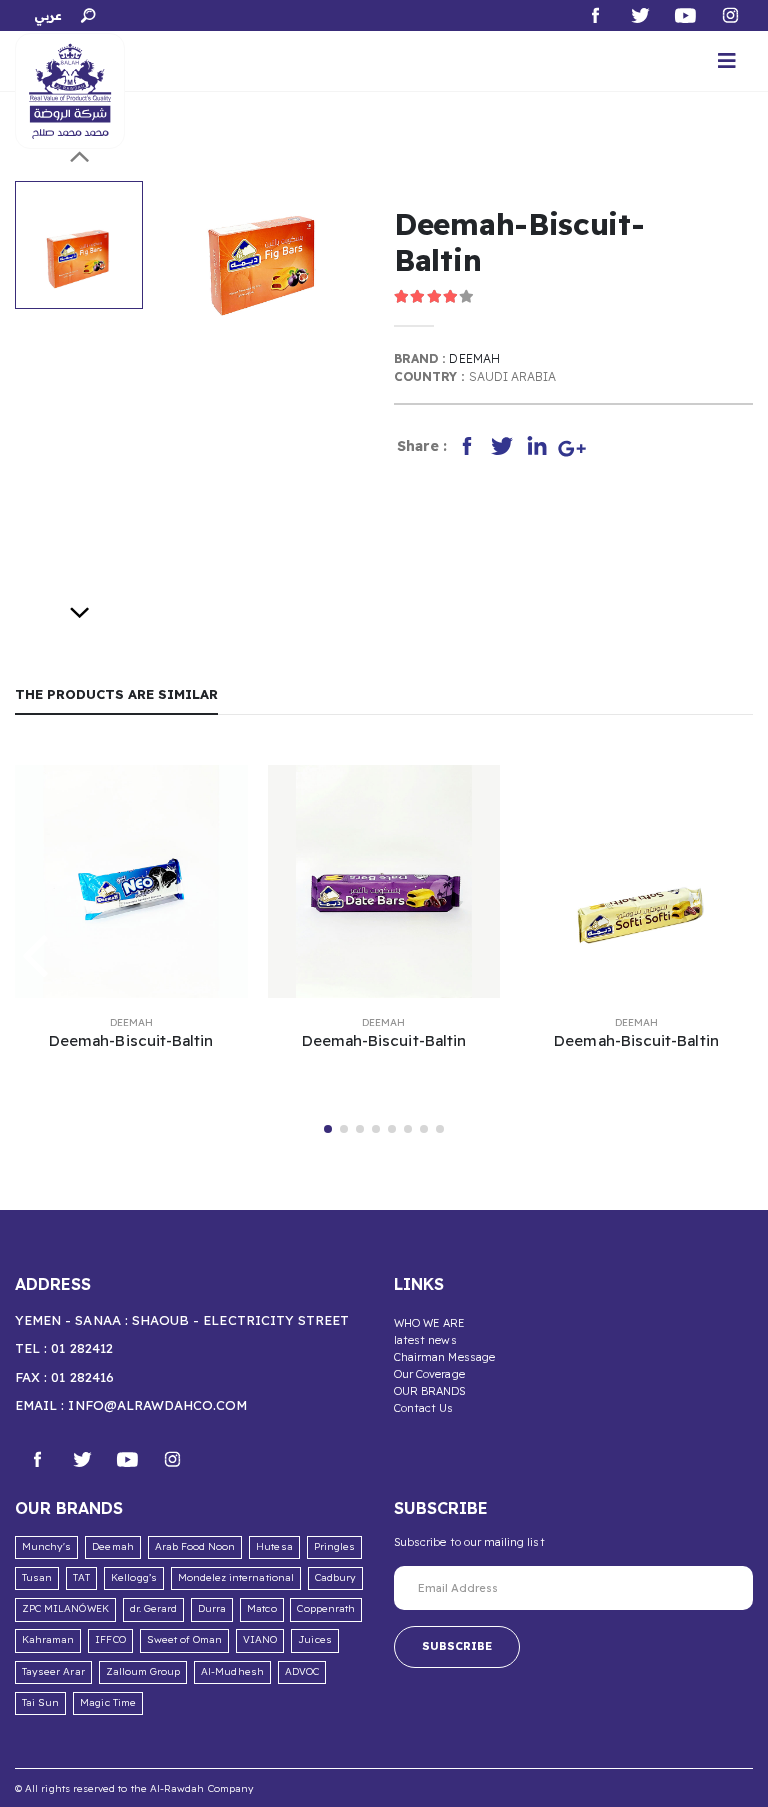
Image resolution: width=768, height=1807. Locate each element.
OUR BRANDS (430, 1391)
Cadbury (335, 1577)
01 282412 (82, 1348)
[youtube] (127, 1456)
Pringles (334, 1546)
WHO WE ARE (430, 1323)
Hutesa (274, 1546)
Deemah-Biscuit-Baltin (131, 1040)
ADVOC (302, 1671)
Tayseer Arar (53, 1671)
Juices (314, 1639)
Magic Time (108, 1702)
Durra (212, 1608)
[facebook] (37, 1456)
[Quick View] (128, 1087)
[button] (87, 12)
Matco (261, 1608)
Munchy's (46, 1546)
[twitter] (82, 1456)
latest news (425, 1340)
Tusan (37, 1577)
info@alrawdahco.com (157, 1405)
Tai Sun (40, 1702)
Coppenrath (326, 1608)
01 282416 (82, 1377)
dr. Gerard (154, 1608)
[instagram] (172, 1456)
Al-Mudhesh (232, 1671)
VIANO (260, 1639)
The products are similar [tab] (116, 694)
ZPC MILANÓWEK (65, 1608)
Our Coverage (429, 1374)
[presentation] (191, 242)
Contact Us (424, 1408)
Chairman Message (444, 1357)
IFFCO (110, 1639)
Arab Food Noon (195, 1546)
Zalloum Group (143, 1671)
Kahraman (48, 1639)
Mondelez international (236, 1577)
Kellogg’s (134, 1577)
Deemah (474, 358)
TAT (81, 1577)
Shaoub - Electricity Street (241, 1320)
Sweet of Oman (185, 1639)
